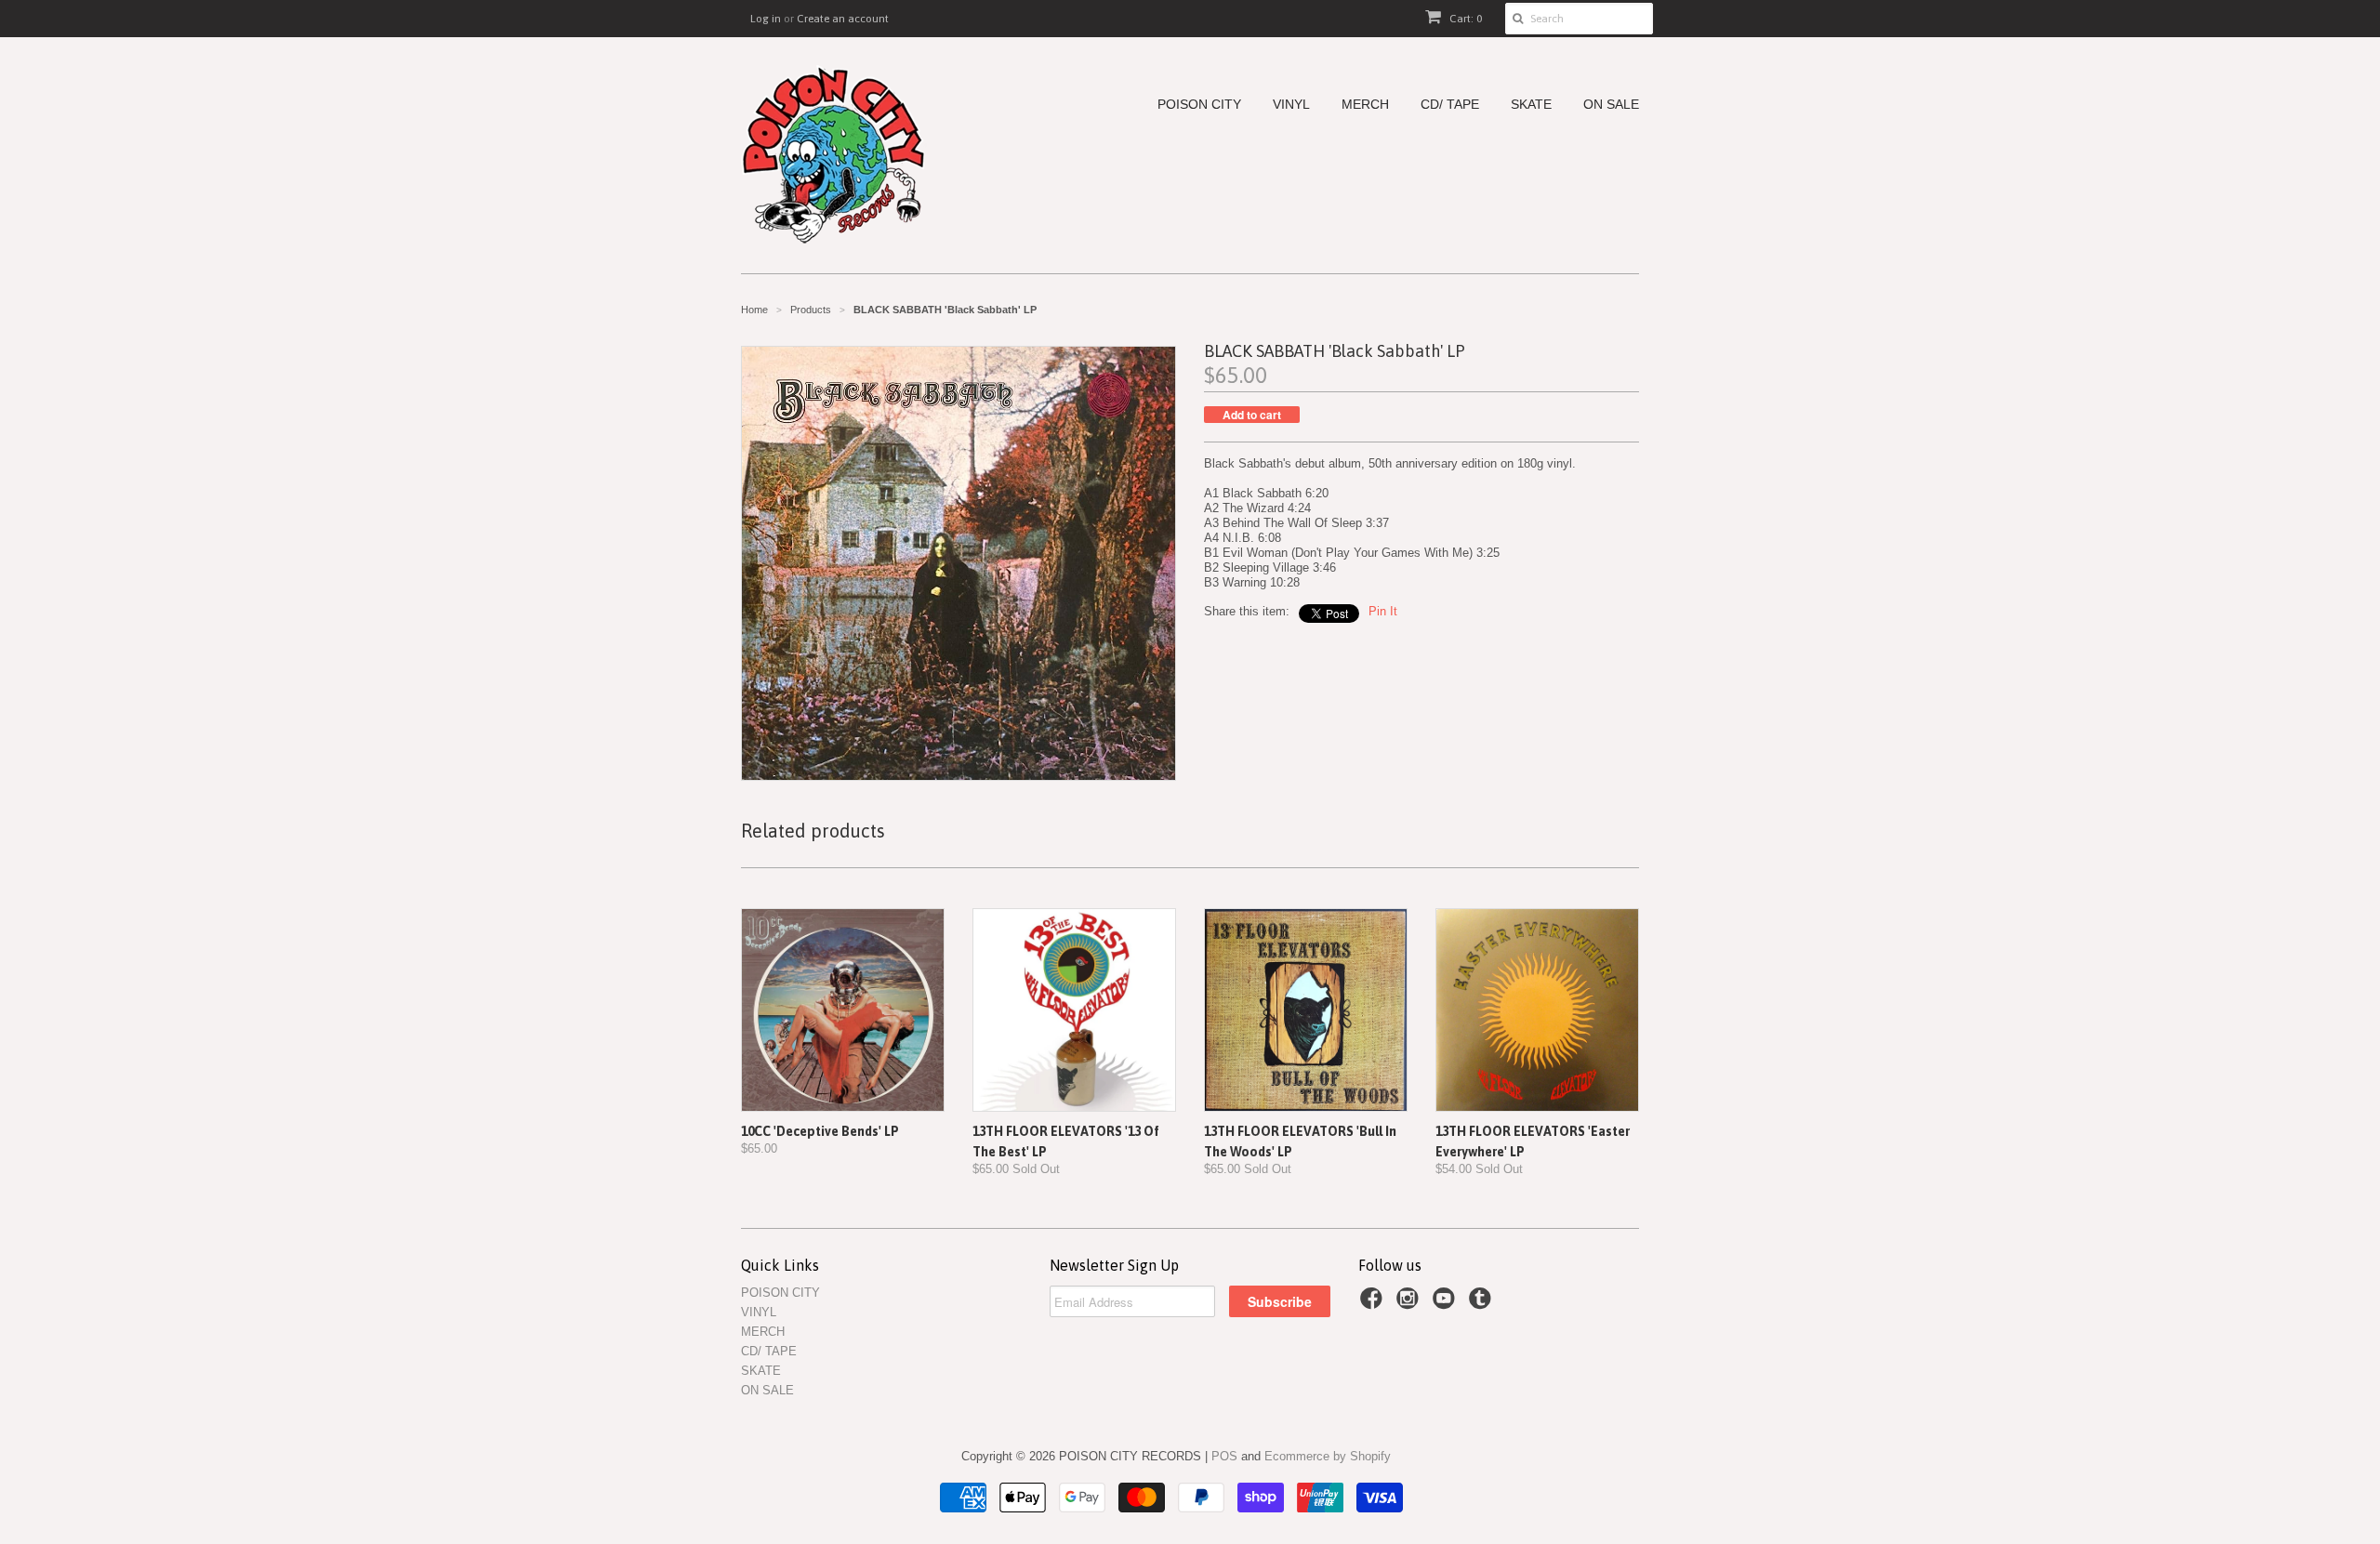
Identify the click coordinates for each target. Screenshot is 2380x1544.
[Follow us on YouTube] (1447, 1304)
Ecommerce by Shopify (1328, 1456)
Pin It (1383, 611)
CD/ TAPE (1450, 105)
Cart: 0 (1464, 19)
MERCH (1365, 105)
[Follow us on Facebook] (1374, 1304)
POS (1224, 1456)
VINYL (1291, 105)
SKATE (1531, 105)
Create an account (843, 19)
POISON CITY (1199, 105)
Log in (766, 19)
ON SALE (1611, 105)
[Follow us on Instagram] (1410, 1304)
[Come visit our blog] (1483, 1304)
